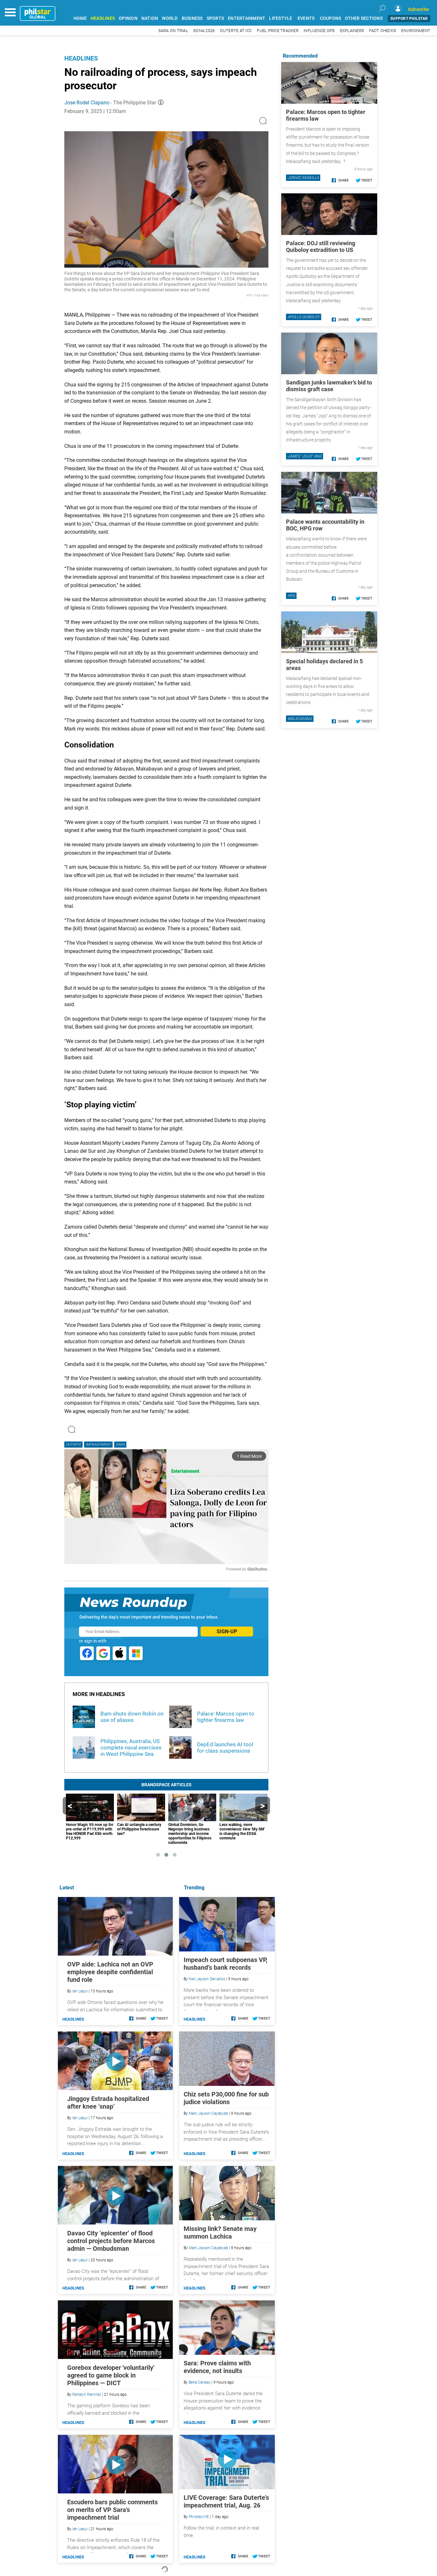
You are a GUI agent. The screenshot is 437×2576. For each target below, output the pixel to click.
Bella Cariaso (200, 2382)
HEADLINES (103, 18)
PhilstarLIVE (199, 2517)
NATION (150, 18)
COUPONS (331, 18)
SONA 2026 (204, 31)
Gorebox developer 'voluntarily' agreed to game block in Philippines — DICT (111, 2375)
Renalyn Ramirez (87, 2394)
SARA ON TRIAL (173, 31)
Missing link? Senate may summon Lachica (220, 2233)
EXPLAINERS (352, 31)
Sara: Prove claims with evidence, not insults (217, 2367)
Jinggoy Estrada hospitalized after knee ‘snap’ (108, 2103)
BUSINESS (192, 18)
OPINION (128, 18)
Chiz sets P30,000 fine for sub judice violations (226, 2098)
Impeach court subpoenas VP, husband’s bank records (226, 1964)
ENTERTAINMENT (246, 18)
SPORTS (215, 18)
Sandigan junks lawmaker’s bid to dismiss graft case (329, 386)
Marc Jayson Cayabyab (208, 2113)
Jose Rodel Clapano (87, 103)
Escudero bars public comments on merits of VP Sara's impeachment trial (112, 2510)
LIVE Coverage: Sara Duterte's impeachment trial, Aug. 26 (226, 2501)
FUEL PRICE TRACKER (278, 31)
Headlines (81, 58)
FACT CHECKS (383, 31)
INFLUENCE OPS (319, 31)
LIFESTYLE (281, 18)
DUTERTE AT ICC (236, 31)
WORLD (170, 18)
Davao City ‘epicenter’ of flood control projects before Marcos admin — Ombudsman (111, 2241)
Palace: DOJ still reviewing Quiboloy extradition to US (321, 246)
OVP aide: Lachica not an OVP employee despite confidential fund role (110, 1972)
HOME (80, 18)
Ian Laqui (80, 1991)
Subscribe (418, 9)
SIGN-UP (227, 1631)
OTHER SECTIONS (364, 18)
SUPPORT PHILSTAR (409, 19)
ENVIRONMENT (416, 31)
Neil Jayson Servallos (207, 1979)
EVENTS (306, 18)
